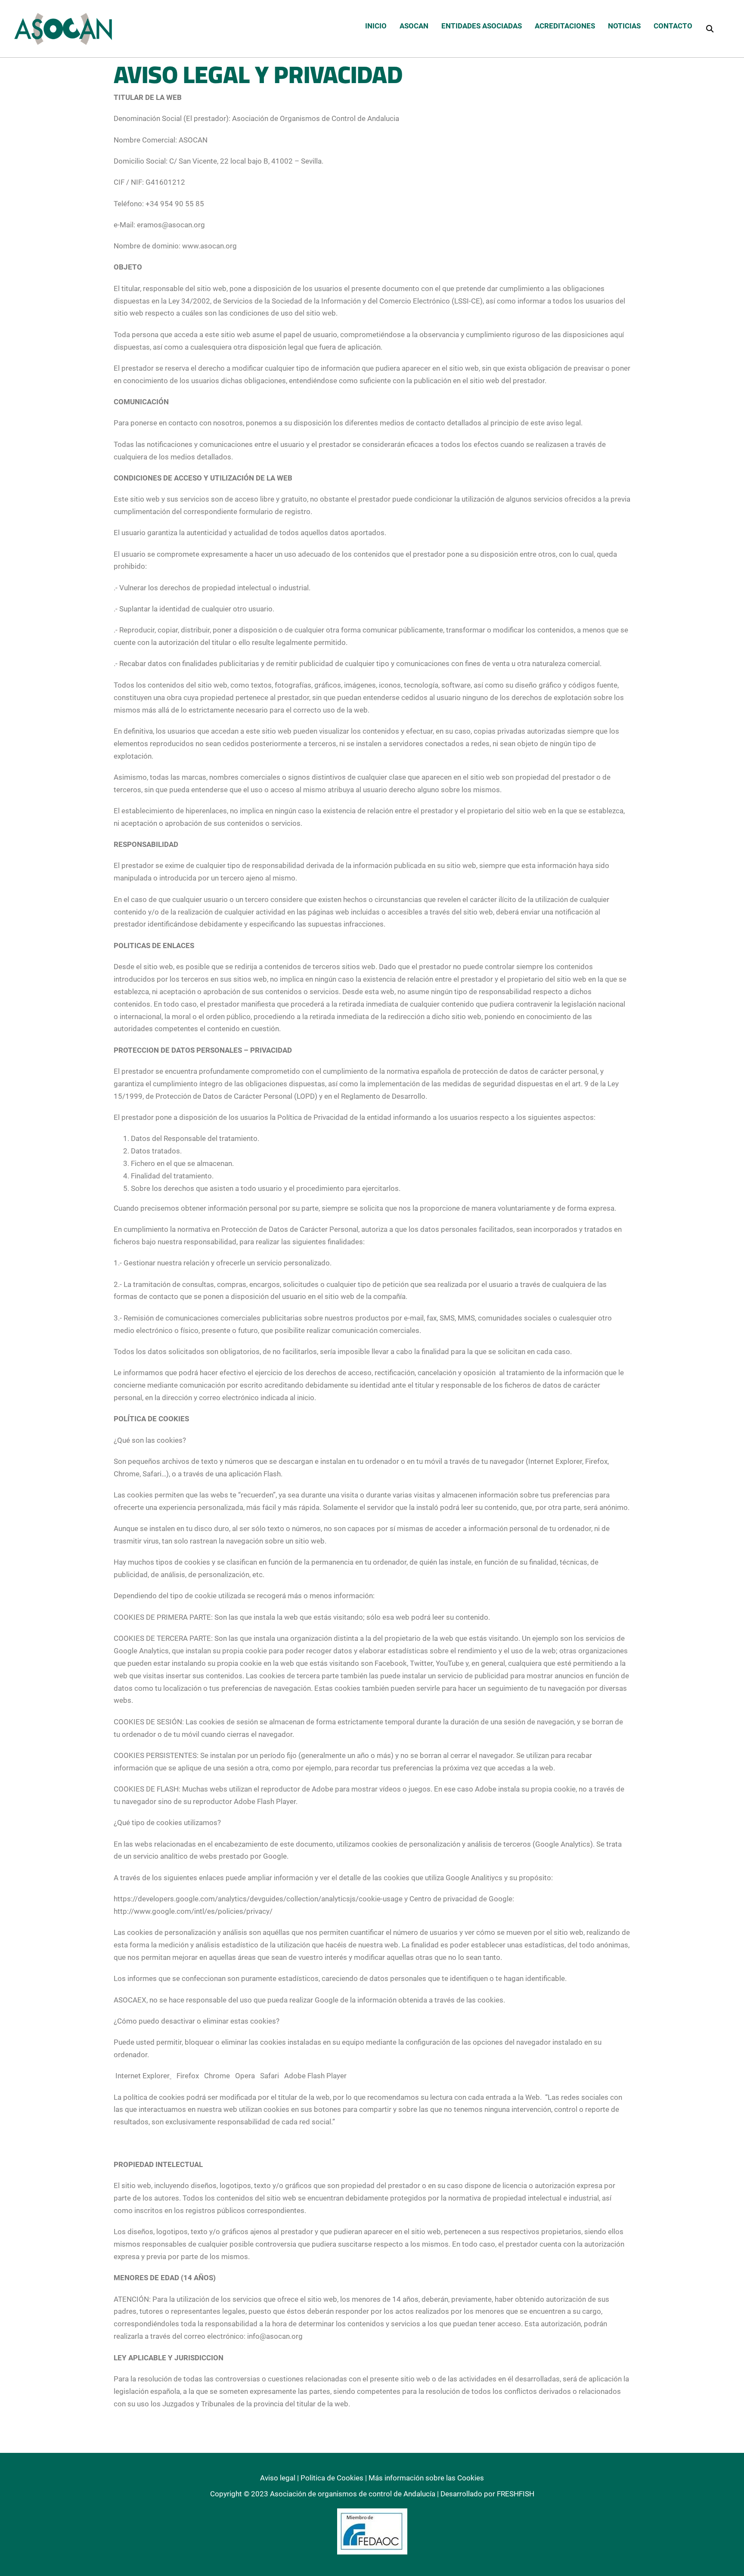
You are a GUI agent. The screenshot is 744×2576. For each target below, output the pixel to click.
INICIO (376, 26)
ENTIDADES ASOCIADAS (482, 26)
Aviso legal (278, 2478)
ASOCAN (414, 26)
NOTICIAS (624, 26)
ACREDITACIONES (565, 26)
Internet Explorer (143, 2076)
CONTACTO (673, 26)
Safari (270, 2076)
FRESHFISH (516, 2494)
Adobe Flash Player (315, 2076)
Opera (245, 2076)
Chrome (217, 2076)
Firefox (187, 2076)
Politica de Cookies (332, 2478)
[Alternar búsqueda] (710, 28)
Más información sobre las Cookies (426, 2478)
